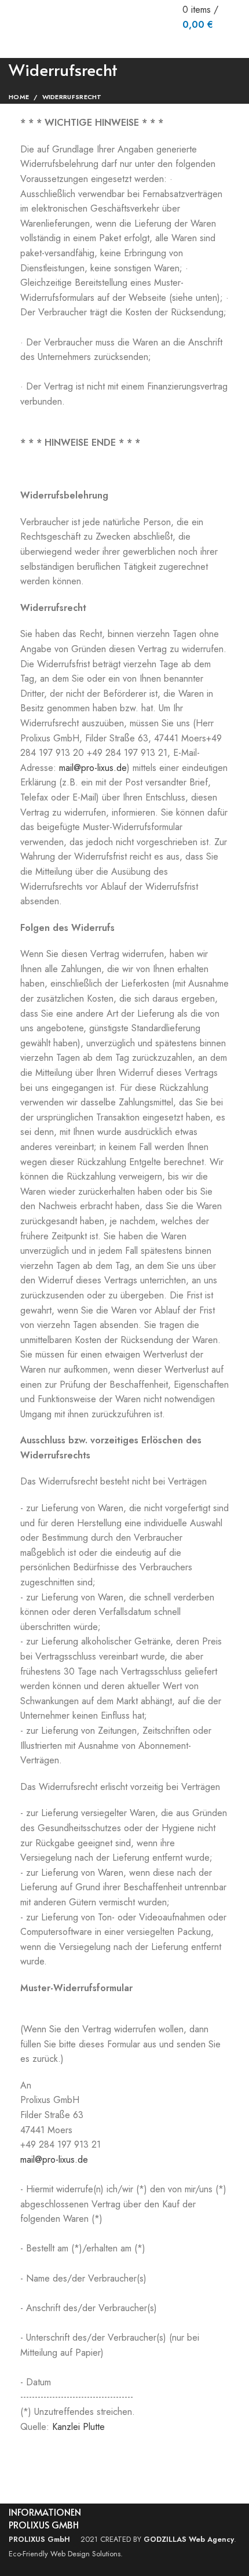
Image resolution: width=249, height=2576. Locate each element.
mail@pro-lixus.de (93, 768)
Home (19, 97)
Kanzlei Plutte (78, 2427)
